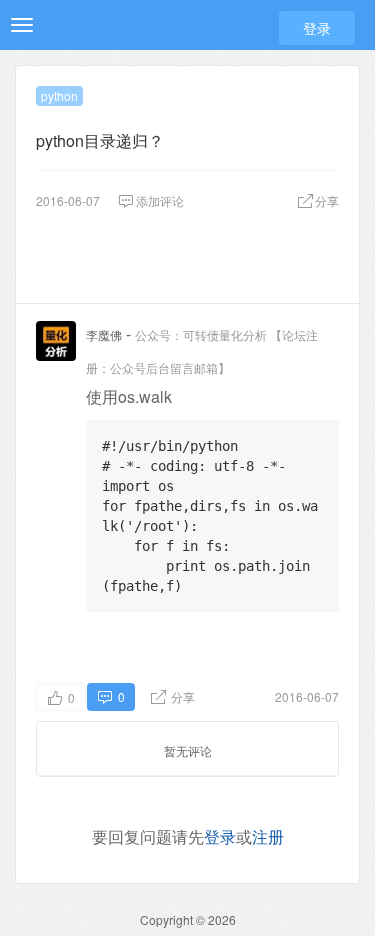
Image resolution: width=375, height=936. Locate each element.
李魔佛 (104, 334)
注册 (268, 836)
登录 (317, 28)
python (59, 95)
